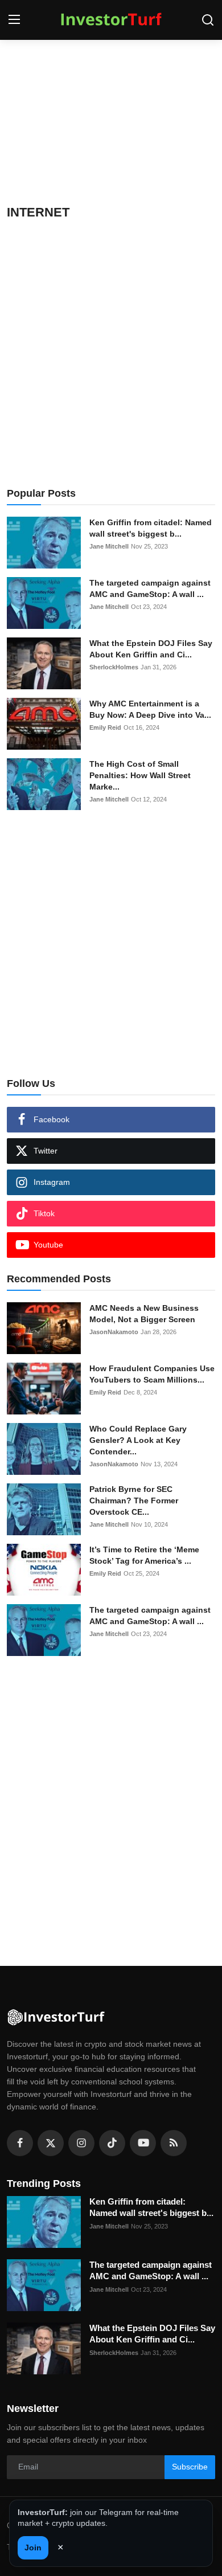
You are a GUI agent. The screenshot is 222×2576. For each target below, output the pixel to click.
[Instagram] (81, 2143)
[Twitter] (51, 2143)
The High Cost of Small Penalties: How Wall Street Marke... (140, 775)
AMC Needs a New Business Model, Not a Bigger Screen (144, 1314)
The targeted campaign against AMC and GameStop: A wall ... (150, 588)
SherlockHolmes (114, 667)
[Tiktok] (112, 2143)
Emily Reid (105, 727)
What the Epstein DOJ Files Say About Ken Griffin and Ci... (151, 649)
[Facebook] (20, 2143)
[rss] (174, 2143)
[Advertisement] (111, 120)
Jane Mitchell (109, 546)
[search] (208, 20)
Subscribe (190, 2467)
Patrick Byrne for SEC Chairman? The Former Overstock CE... (134, 1500)
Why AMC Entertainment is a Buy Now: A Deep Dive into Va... (150, 709)
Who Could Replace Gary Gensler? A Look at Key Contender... (138, 1440)
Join (33, 2548)
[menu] (14, 20)
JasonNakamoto (114, 1332)
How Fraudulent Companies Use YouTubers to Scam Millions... (152, 1374)
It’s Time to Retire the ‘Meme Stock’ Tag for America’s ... (144, 1555)
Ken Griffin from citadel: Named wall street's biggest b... (151, 528)
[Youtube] (143, 2143)
